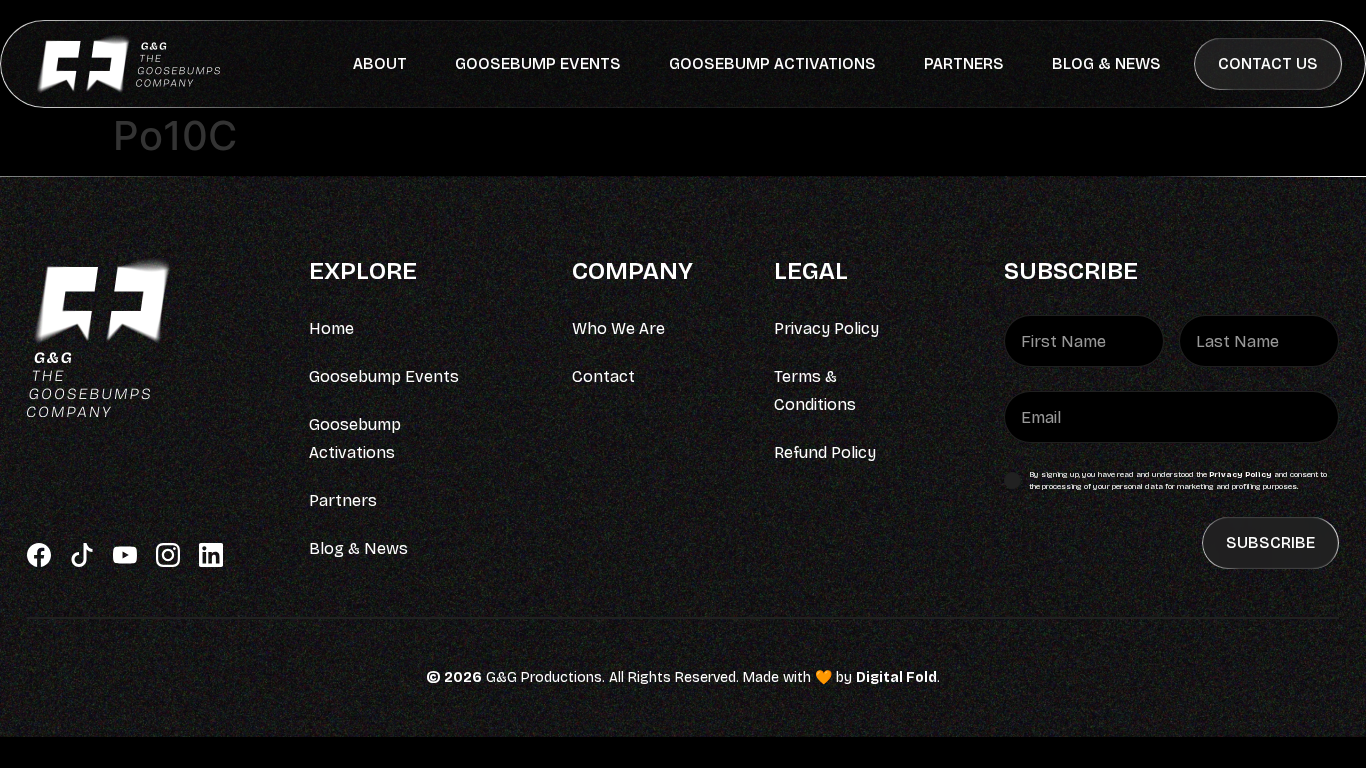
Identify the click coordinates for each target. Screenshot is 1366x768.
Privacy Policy (1240, 474)
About (380, 63)
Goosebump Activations (772, 63)
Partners (964, 63)
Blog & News (1106, 63)
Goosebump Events (538, 63)
